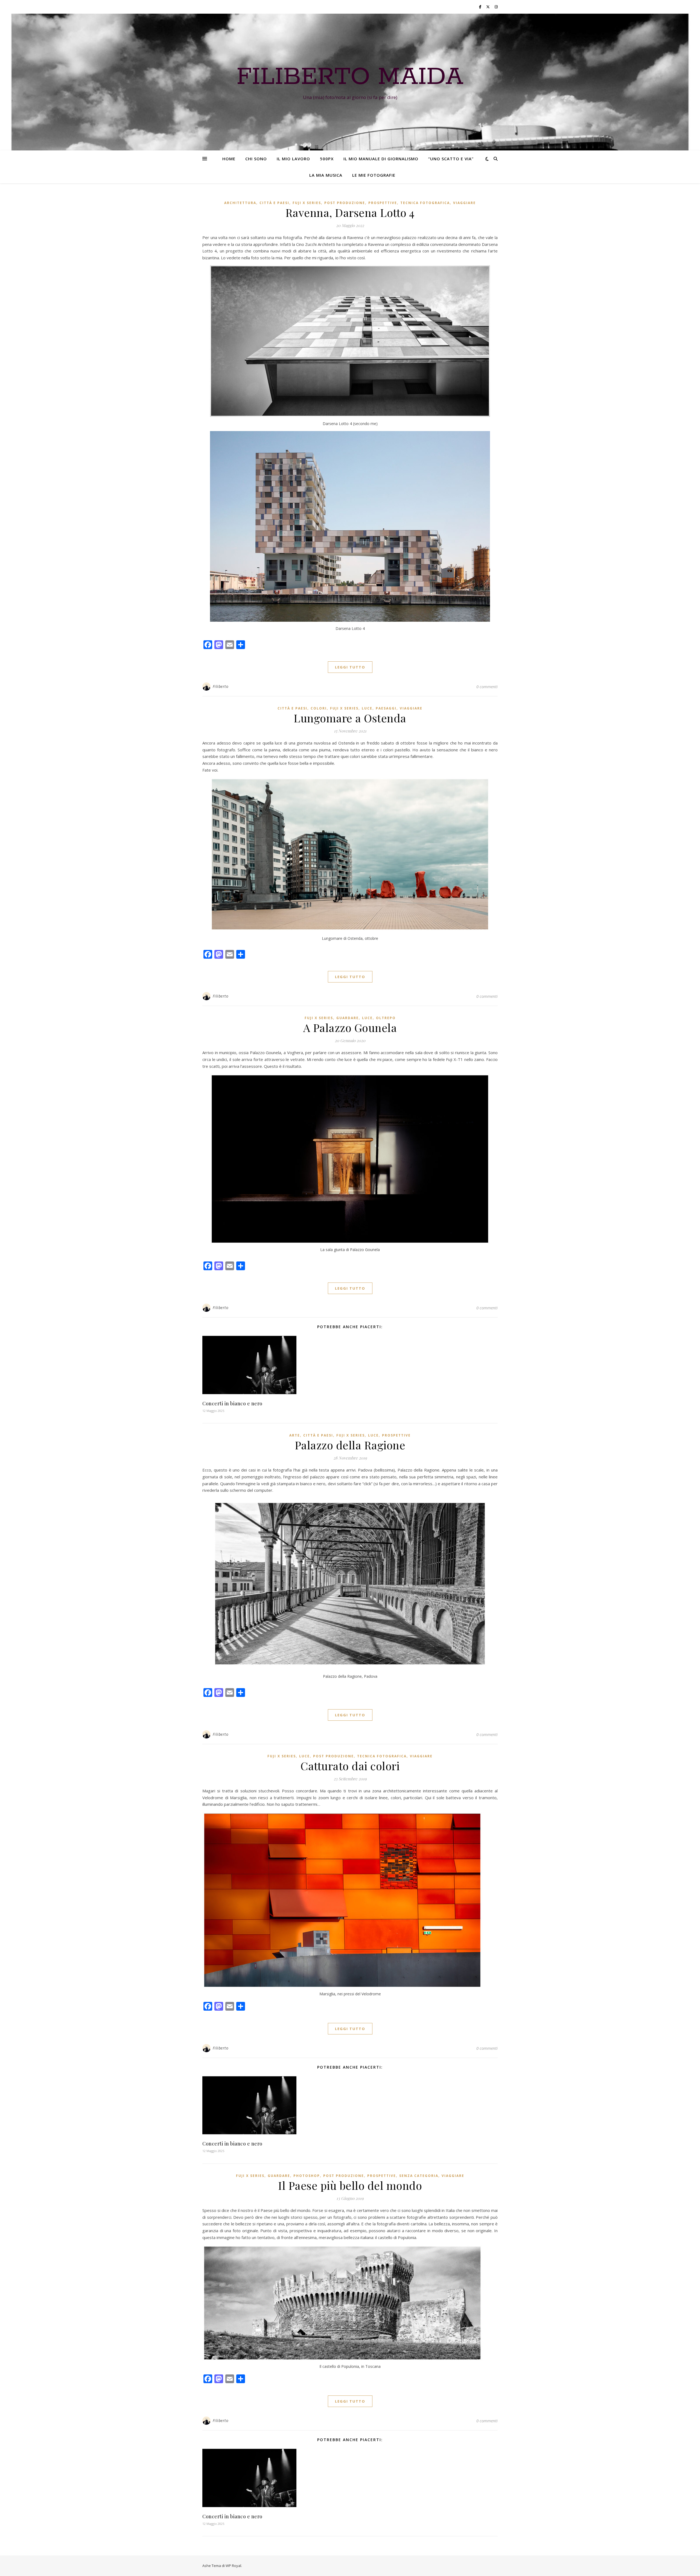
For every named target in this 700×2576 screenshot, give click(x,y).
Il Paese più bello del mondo (350, 2185)
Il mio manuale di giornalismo (381, 159)
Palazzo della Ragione (350, 1445)
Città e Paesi (274, 203)
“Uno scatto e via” (451, 159)
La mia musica (326, 175)
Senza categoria (419, 2176)
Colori (319, 708)
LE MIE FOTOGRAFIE (374, 175)
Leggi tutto (350, 667)
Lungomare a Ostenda (350, 718)
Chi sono (256, 159)
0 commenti (487, 687)
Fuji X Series (307, 203)
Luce (367, 708)
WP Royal (233, 2566)
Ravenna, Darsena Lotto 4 (350, 212)
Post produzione (345, 203)
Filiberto (221, 686)
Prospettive (383, 203)
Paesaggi (386, 708)
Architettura (240, 203)
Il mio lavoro (293, 159)
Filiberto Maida (350, 77)
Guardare (348, 1018)
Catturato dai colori (350, 1766)
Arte (295, 1435)
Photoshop (307, 2176)
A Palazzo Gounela (350, 1027)
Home (229, 159)
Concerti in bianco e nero (232, 1403)
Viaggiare (464, 203)
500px (327, 159)
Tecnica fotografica (425, 203)
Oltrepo (386, 1018)
